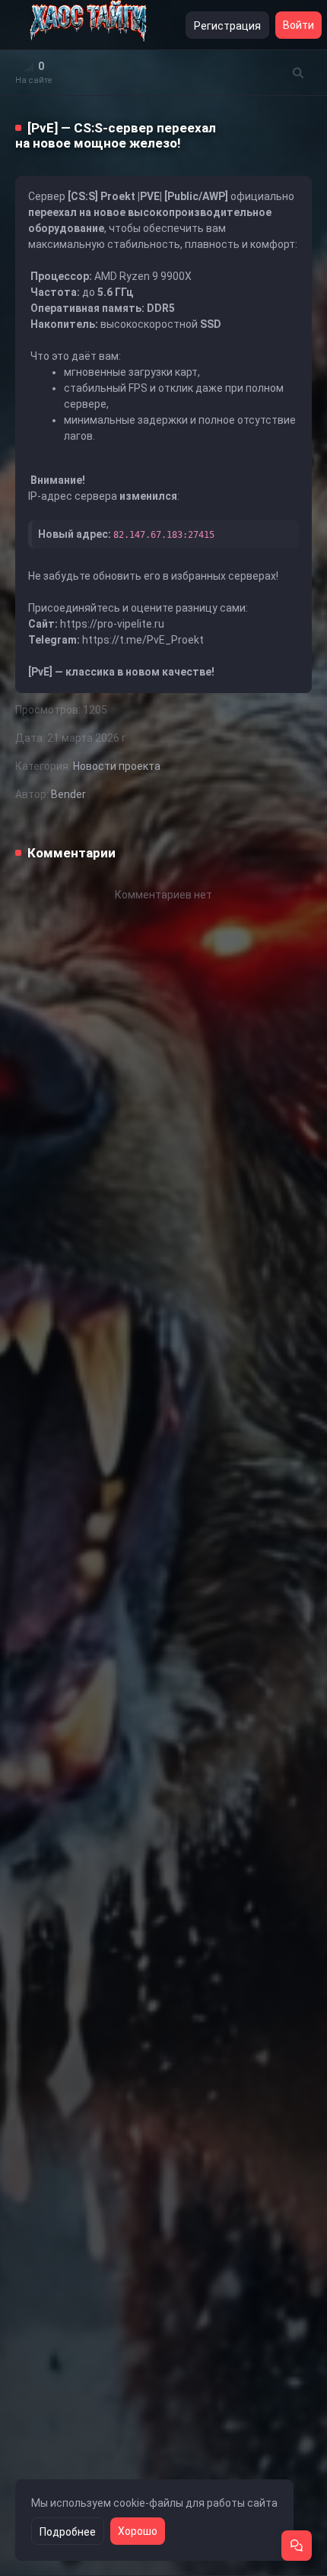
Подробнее (68, 2532)
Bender (68, 794)
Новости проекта (117, 766)
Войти (298, 25)
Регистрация (227, 26)
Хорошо (138, 2531)
